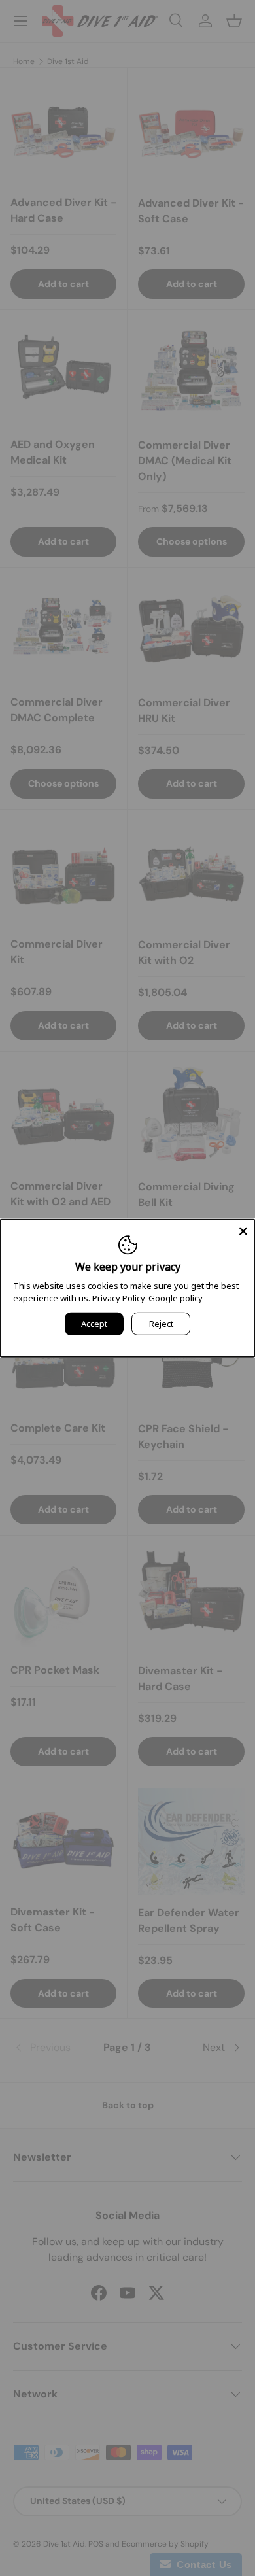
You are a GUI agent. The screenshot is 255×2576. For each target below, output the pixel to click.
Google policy (176, 1298)
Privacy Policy (119, 1298)
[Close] (243, 1231)
